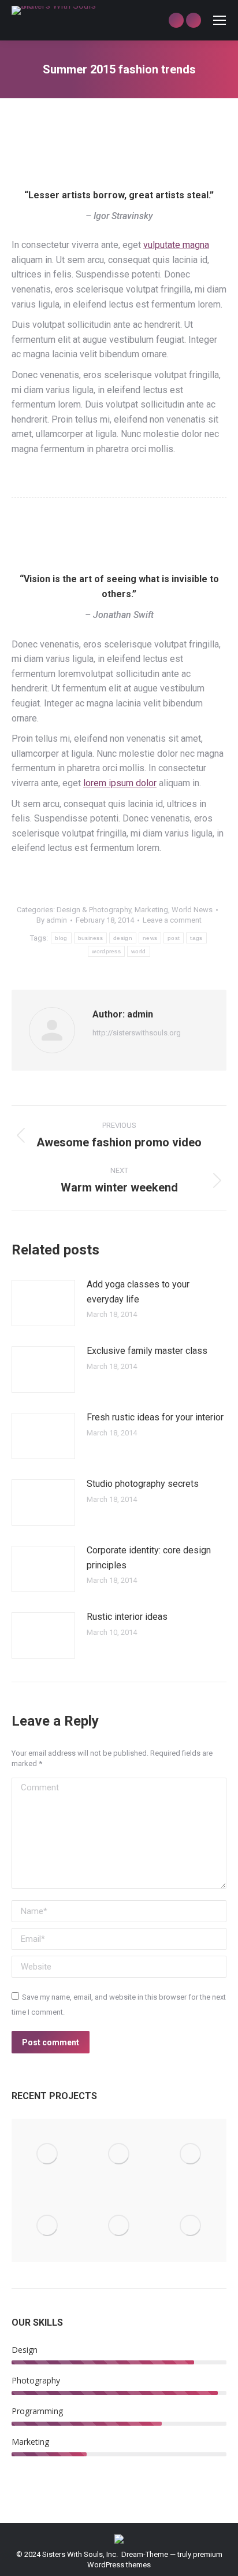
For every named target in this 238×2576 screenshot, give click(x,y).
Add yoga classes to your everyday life (138, 1292)
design (123, 938)
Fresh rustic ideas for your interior (155, 1417)
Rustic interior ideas (127, 1617)
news (150, 938)
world (139, 951)
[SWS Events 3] (119, 2226)
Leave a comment (172, 920)
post (174, 938)
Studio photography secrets (143, 1484)
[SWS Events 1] (191, 2155)
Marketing (151, 910)
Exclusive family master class (147, 1351)
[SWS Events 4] (191, 2226)
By (52, 920)
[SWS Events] (119, 2155)
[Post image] (43, 1303)
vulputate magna (176, 245)
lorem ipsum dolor (120, 783)
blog (61, 938)
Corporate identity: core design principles (149, 1558)
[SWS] (47, 2155)
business (90, 938)
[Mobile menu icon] (220, 20)
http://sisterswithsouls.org (137, 1033)
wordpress (106, 951)
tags (196, 938)
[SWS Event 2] (47, 2226)
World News (192, 910)
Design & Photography (94, 910)
